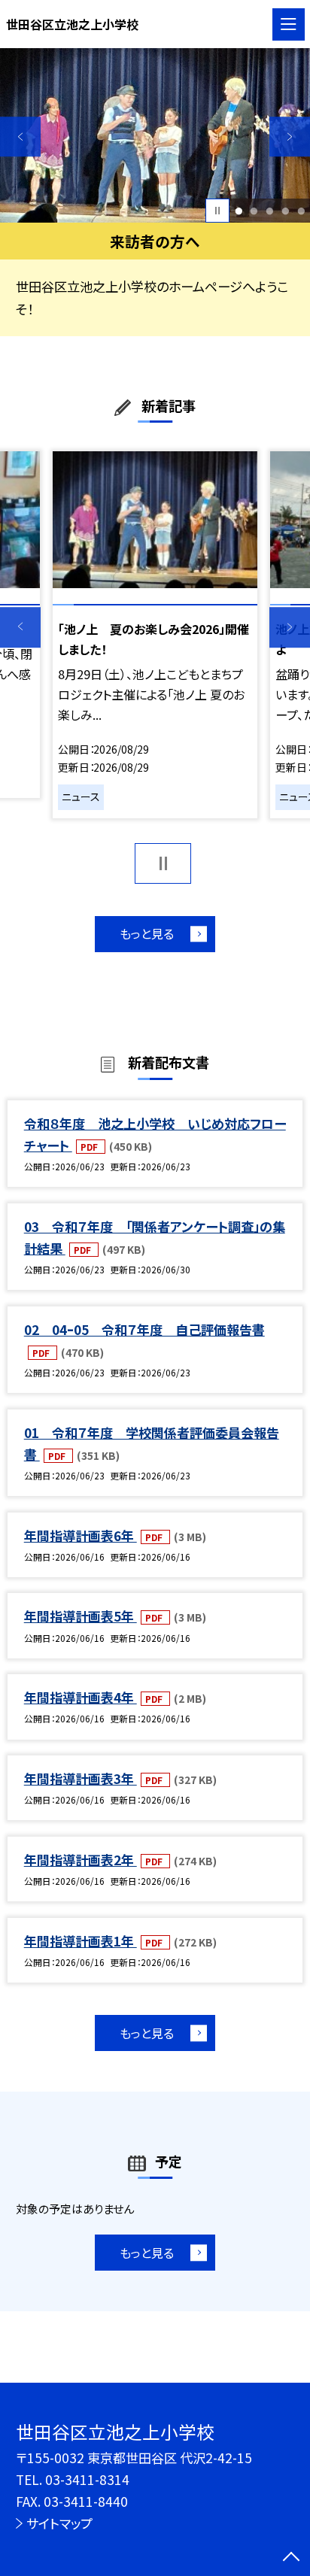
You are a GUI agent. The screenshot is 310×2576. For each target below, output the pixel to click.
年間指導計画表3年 (81, 1778)
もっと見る (147, 933)
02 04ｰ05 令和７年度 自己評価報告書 (144, 1329)
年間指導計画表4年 (81, 1697)
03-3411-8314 (87, 2479)
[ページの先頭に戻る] (291, 2558)
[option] (155, 135)
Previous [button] (20, 137)
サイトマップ (59, 2523)
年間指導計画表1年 (81, 1941)
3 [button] (269, 211)
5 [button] (301, 211)
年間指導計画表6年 (81, 1535)
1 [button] (239, 211)
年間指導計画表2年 (81, 1860)
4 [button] (285, 211)
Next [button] (290, 137)
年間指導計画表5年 (81, 1616)
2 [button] (254, 211)
